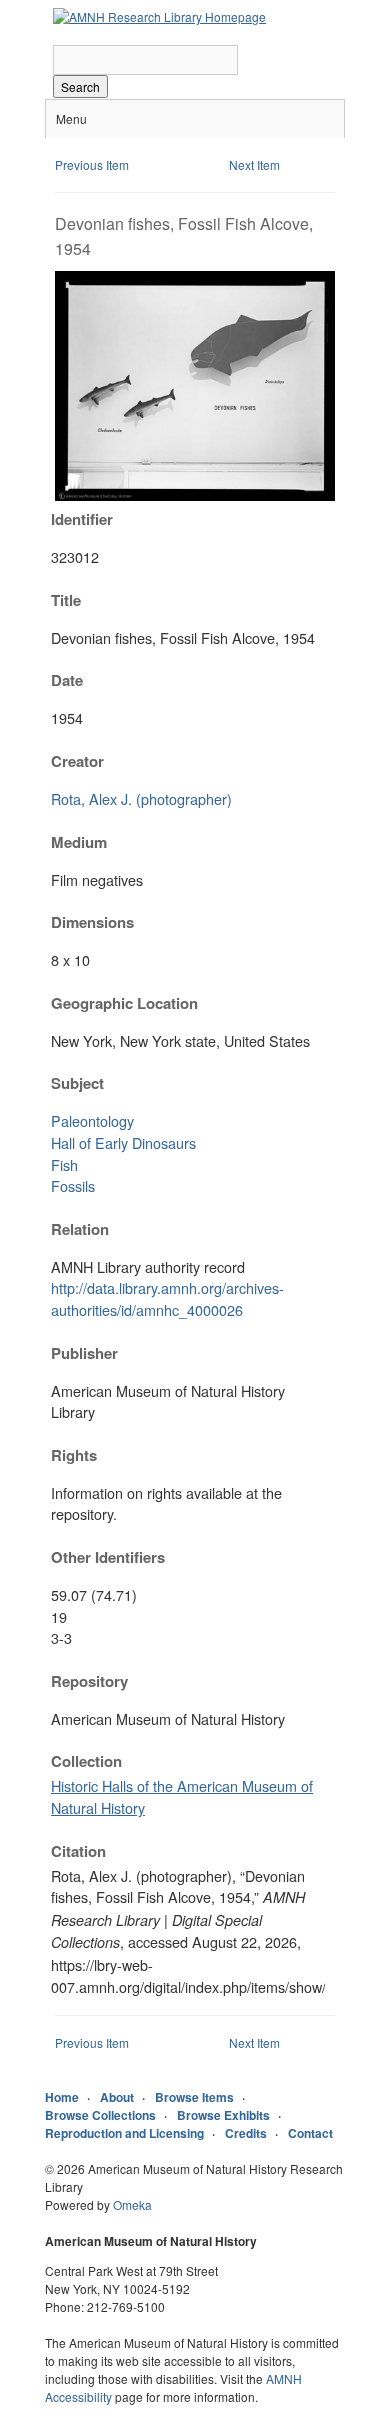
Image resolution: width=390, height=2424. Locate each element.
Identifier (82, 519)
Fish (64, 1164)
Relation (80, 1229)
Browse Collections (100, 2115)
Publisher (84, 1353)
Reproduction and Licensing (124, 2133)
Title (66, 600)
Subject (77, 1083)
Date (67, 680)
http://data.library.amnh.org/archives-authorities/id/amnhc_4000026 (167, 1298)
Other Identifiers (108, 1557)
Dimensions (92, 922)
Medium (79, 842)
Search (80, 86)
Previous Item (92, 164)
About (117, 2097)
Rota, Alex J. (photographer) (141, 798)
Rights (74, 1455)
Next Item (254, 164)
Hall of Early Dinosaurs (123, 1142)
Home (62, 2097)
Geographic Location (124, 1003)
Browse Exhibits (223, 2115)
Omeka (132, 2204)
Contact (310, 2133)
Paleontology (92, 1120)
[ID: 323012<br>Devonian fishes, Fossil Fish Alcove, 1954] (195, 495)
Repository (89, 1681)
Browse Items (194, 2097)
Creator (77, 761)
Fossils (73, 1185)
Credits (246, 2133)
